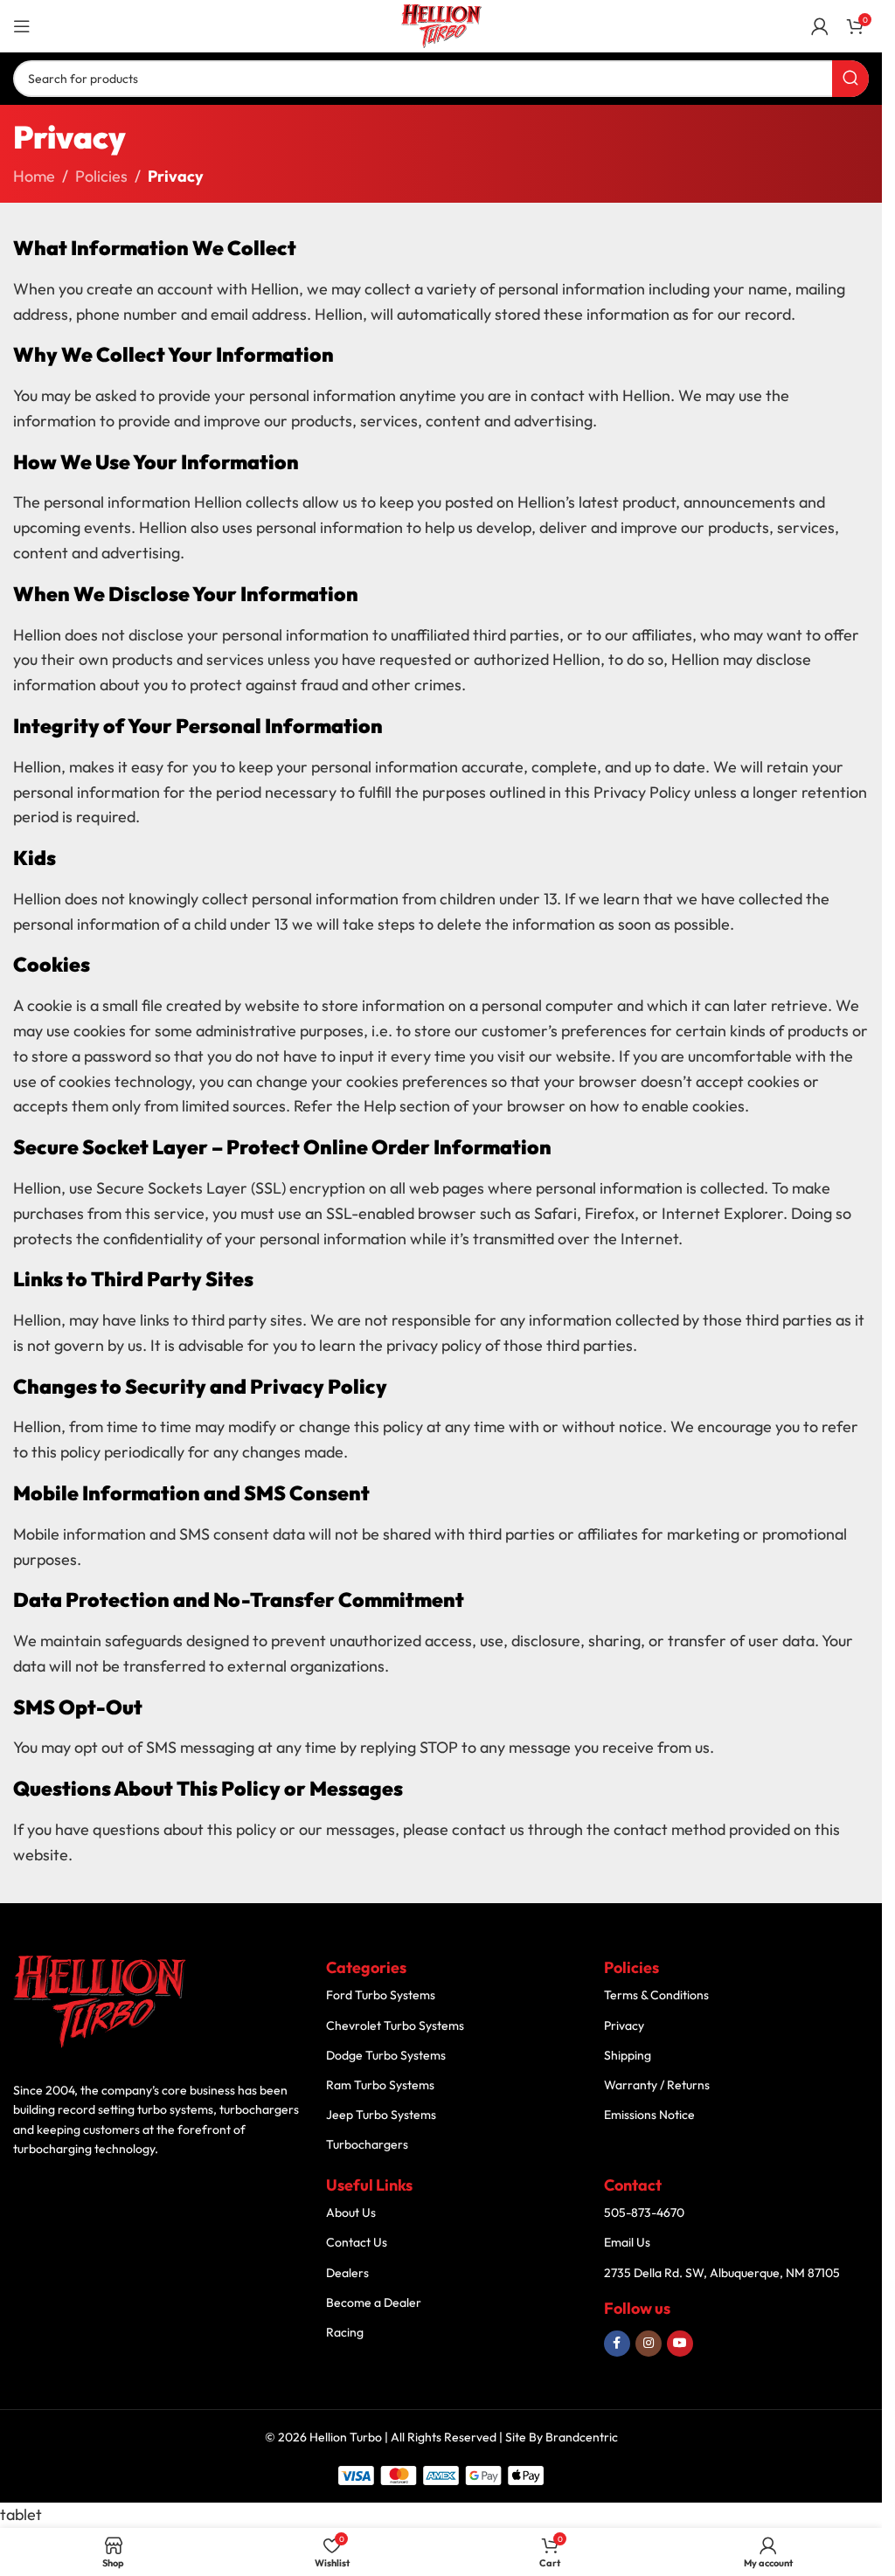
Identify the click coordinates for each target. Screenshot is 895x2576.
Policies (101, 176)
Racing (345, 2332)
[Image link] (101, 2001)
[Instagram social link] (649, 2344)
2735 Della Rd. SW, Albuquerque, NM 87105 (722, 2273)
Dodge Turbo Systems (386, 2055)
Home (34, 176)
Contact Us (357, 2242)
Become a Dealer (374, 2302)
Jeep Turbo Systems (381, 2115)
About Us (351, 2212)
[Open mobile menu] (22, 26)
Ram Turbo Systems (380, 2085)
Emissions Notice (649, 2115)
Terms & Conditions (656, 1995)
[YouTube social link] (680, 2344)
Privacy (624, 2025)
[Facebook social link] (617, 2344)
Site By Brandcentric (562, 2437)
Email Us (627, 2242)
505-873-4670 (644, 2212)
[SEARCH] (850, 79)
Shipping (628, 2055)
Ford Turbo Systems (381, 1995)
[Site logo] (441, 24)
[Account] (820, 26)
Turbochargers (367, 2144)
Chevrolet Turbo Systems (395, 2025)
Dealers (347, 2273)
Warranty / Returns (657, 2085)
